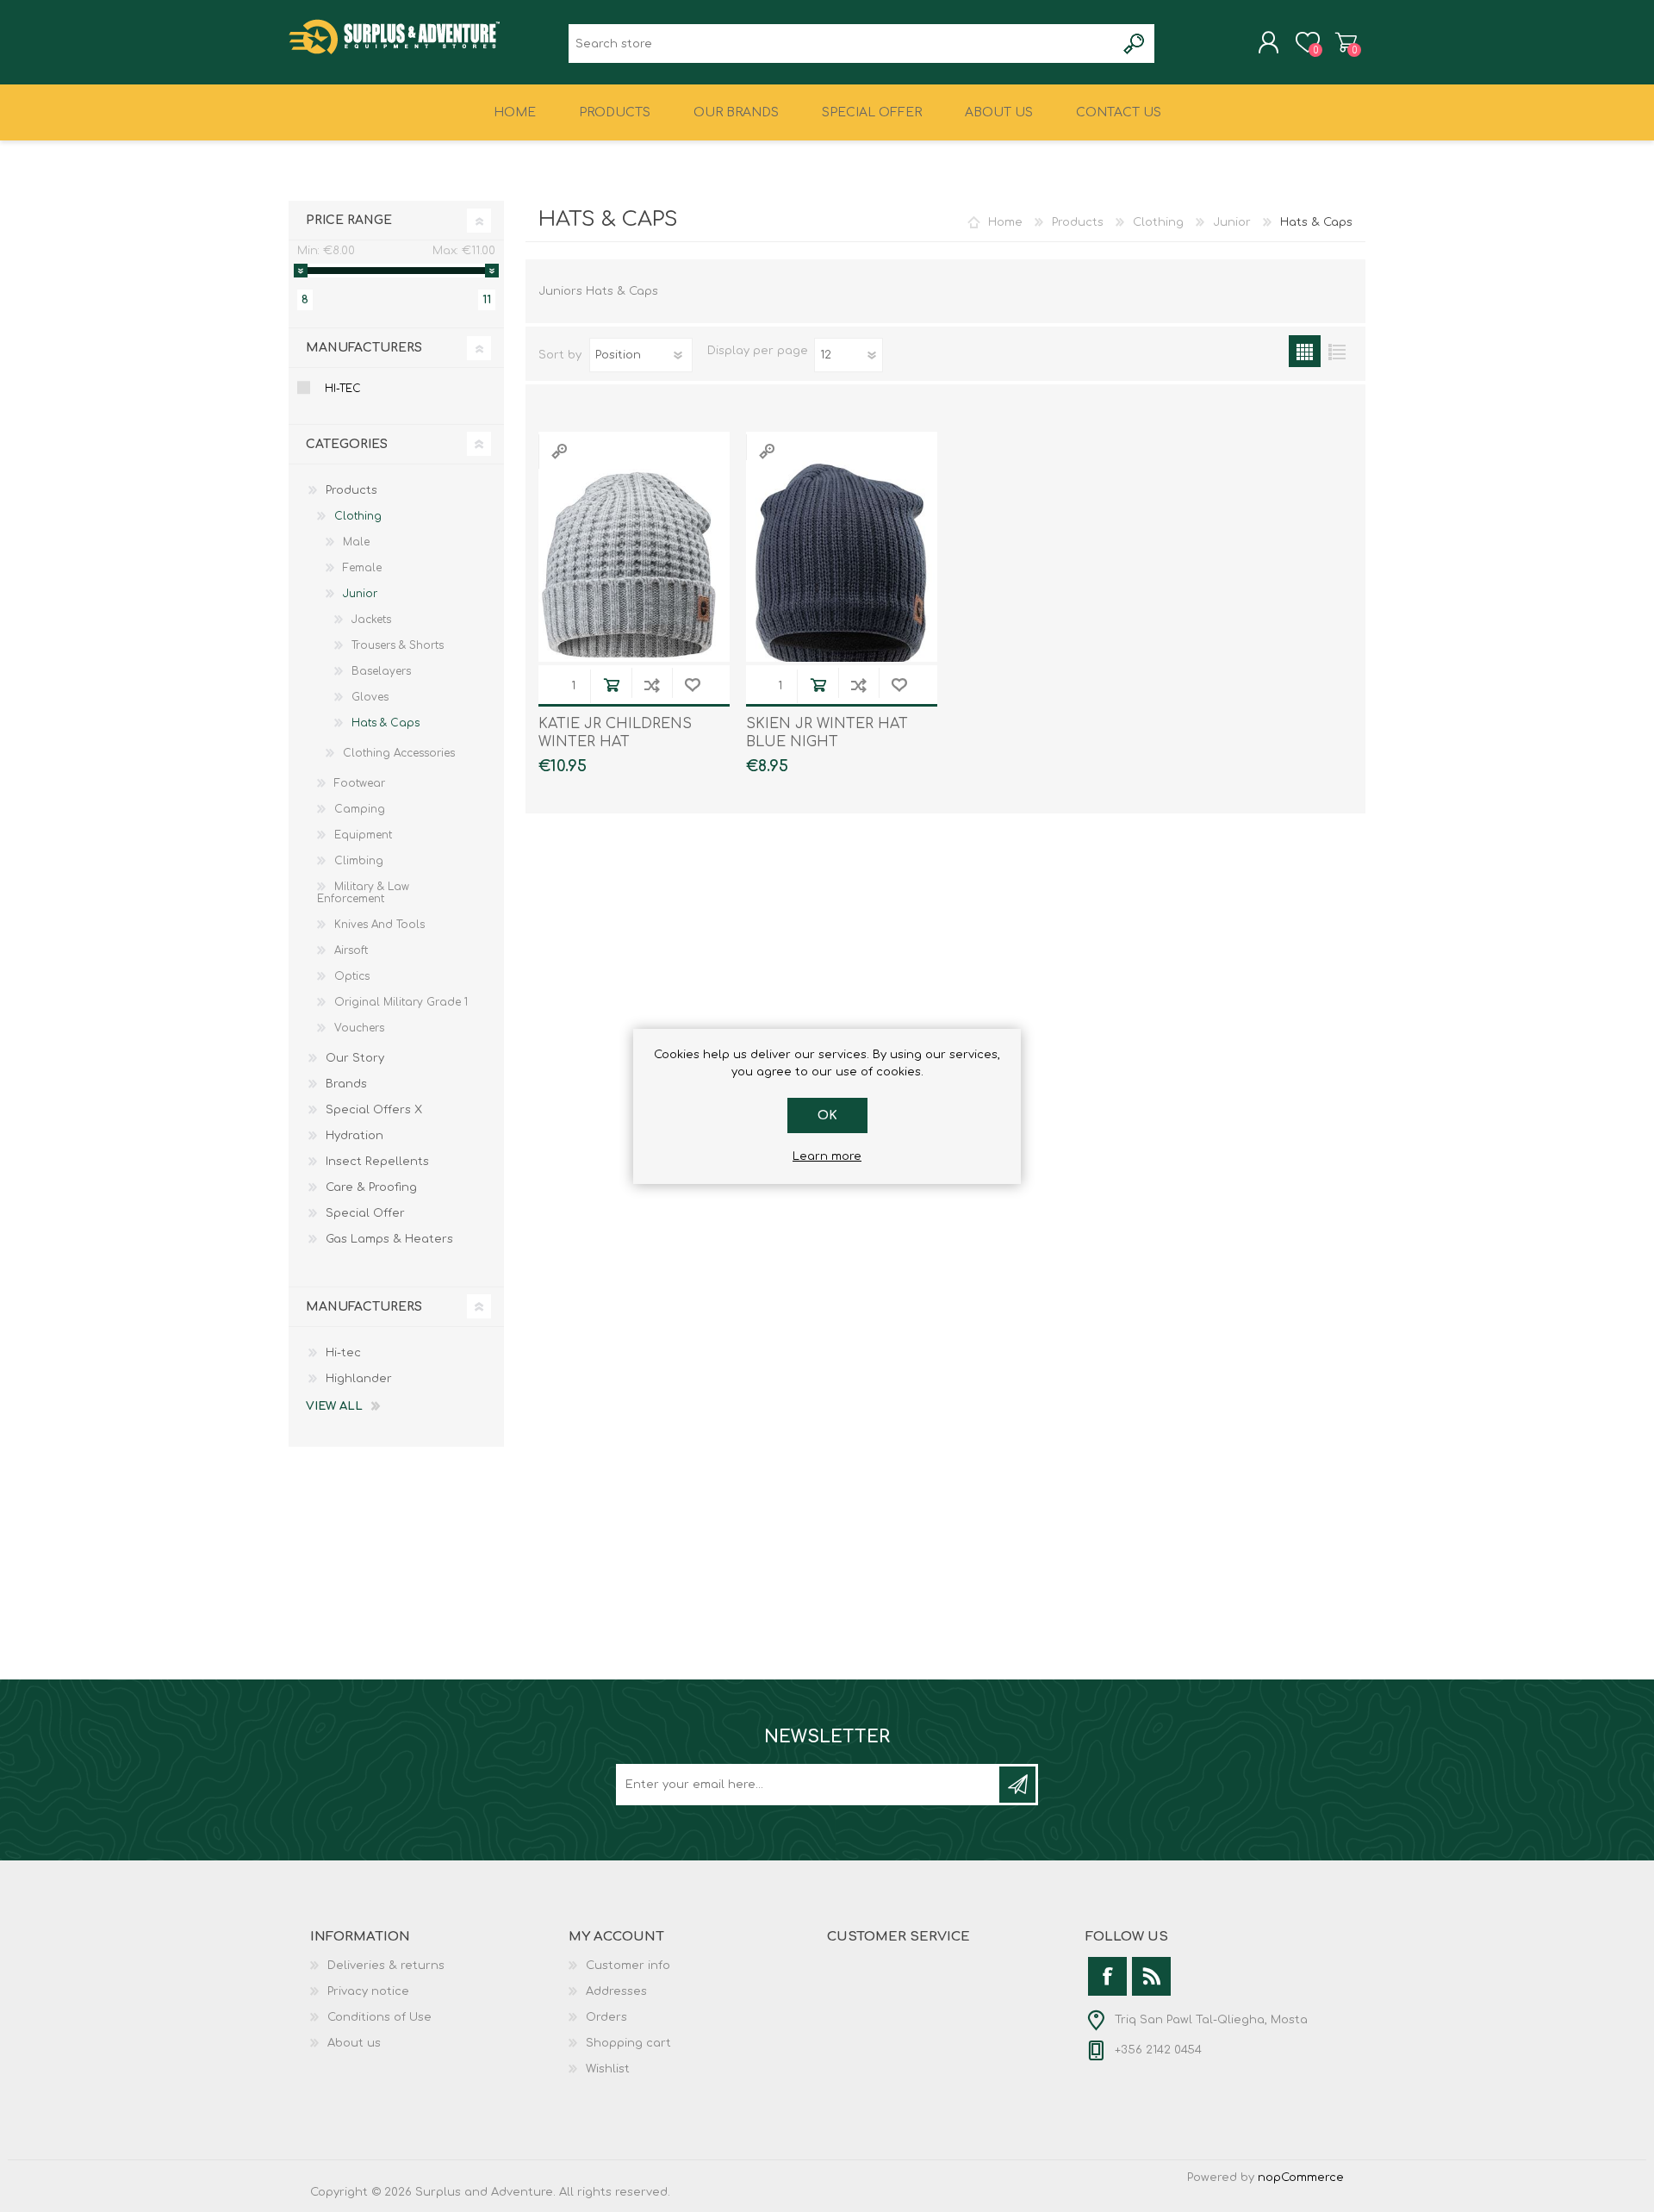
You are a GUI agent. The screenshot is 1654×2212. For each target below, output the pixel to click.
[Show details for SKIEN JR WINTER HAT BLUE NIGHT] (842, 566)
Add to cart (611, 685)
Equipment (363, 835)
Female (362, 568)
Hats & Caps (386, 723)
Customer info (628, 1966)
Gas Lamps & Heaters (389, 1239)
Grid (1305, 351)
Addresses (616, 1991)
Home (1005, 222)
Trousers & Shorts (398, 645)
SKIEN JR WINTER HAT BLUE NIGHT (827, 733)
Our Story (355, 1058)
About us (354, 2043)
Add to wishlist (692, 685)
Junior (1232, 222)
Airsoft (351, 950)
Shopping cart (1346, 42)
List (1337, 351)
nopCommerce (1301, 2178)
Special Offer (365, 1213)
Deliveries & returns (386, 1966)
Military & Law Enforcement (363, 893)
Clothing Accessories (399, 753)
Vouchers (359, 1028)
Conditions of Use (379, 2017)
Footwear (360, 783)
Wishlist (608, 2069)
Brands (346, 1084)
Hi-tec (343, 389)
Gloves (370, 697)
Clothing (1158, 222)
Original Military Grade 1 (401, 1002)
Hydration (354, 1136)
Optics (352, 976)
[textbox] (842, 44)
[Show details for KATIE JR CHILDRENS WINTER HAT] (634, 566)
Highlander (359, 1379)
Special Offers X (374, 1110)
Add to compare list (652, 685)
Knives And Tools (379, 925)
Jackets (371, 620)
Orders (606, 2017)
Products (1078, 222)
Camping (360, 809)
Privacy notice (368, 1991)
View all (334, 1406)
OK (827, 1115)
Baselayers (381, 671)
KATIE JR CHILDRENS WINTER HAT (615, 733)
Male (356, 542)
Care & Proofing (371, 1187)
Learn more (827, 1156)
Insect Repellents (377, 1162)
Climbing (359, 861)
